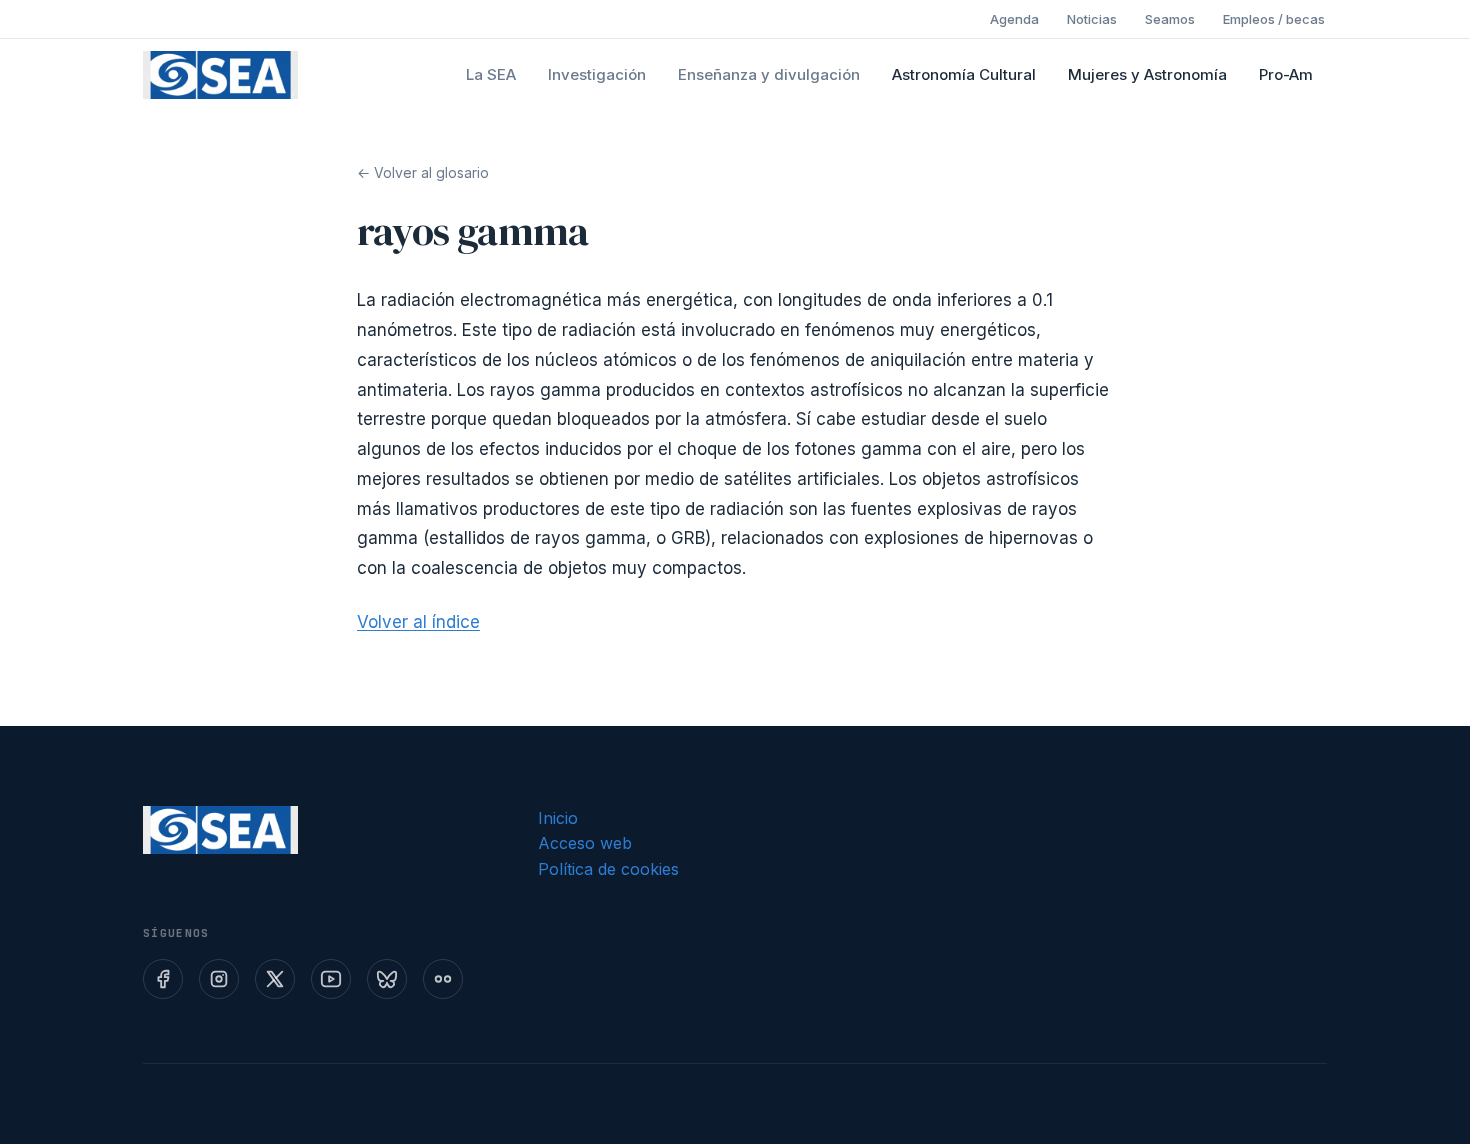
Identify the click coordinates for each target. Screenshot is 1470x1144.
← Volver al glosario (423, 172)
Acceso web (585, 843)
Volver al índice (418, 622)
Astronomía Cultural (964, 74)
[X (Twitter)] (275, 979)
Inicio (558, 818)
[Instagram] (219, 979)
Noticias (1092, 19)
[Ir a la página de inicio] (220, 75)
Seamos (1170, 19)
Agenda (1014, 19)
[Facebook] (163, 979)
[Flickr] (443, 979)
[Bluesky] (387, 979)
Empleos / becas (1274, 19)
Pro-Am (1286, 74)
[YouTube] (331, 979)
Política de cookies (608, 869)
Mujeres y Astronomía (1147, 74)
